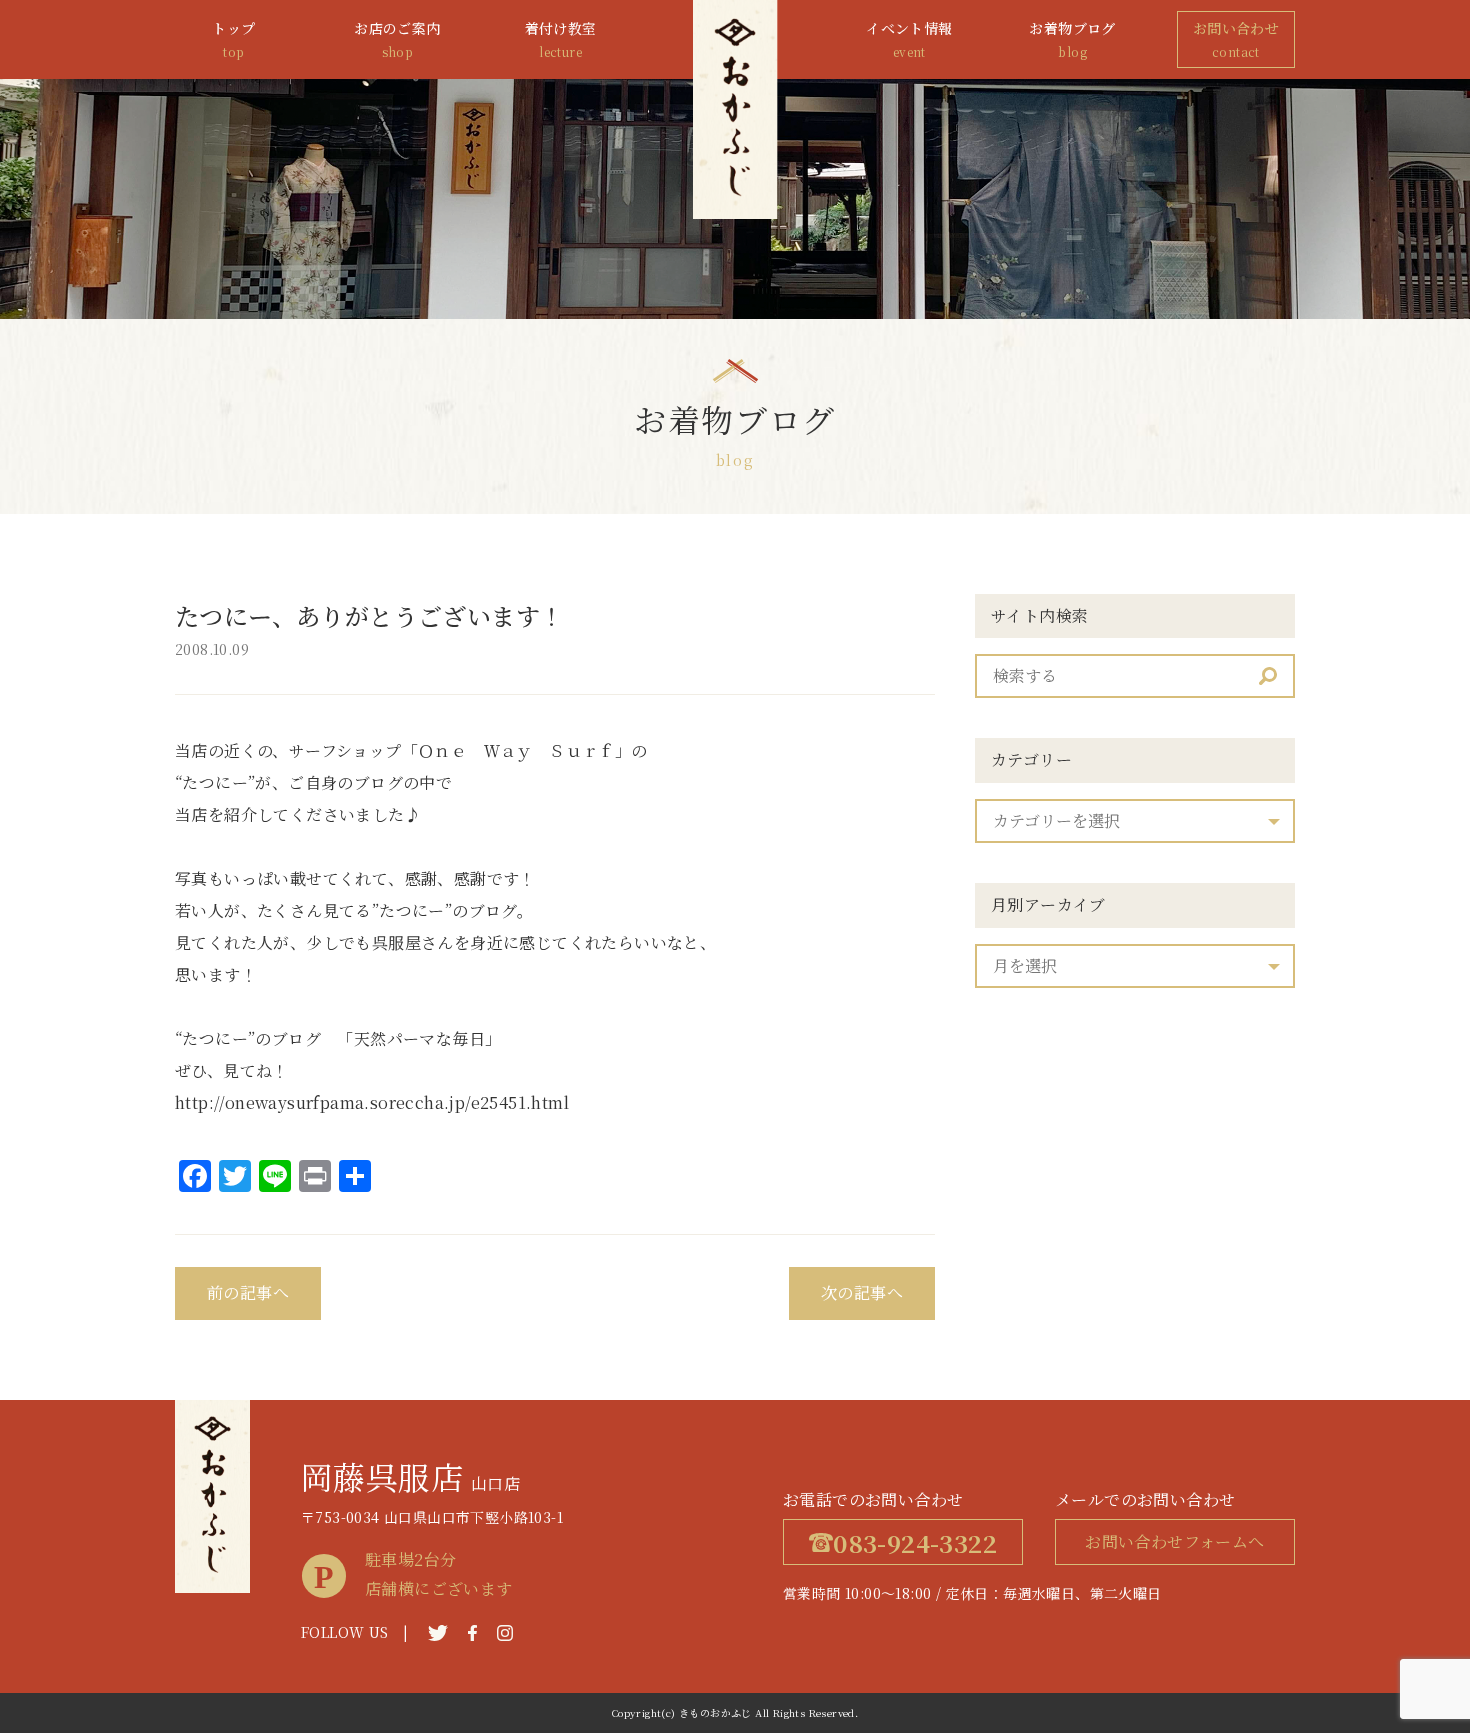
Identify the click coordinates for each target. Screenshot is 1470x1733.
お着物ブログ (1072, 39)
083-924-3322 (915, 1542)
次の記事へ (862, 1292)
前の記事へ (248, 1292)
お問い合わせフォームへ (1174, 1541)
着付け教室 (561, 39)
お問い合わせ (1236, 39)
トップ (233, 39)
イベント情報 (909, 39)
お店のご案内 (397, 39)
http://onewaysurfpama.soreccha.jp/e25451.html (372, 1102)
